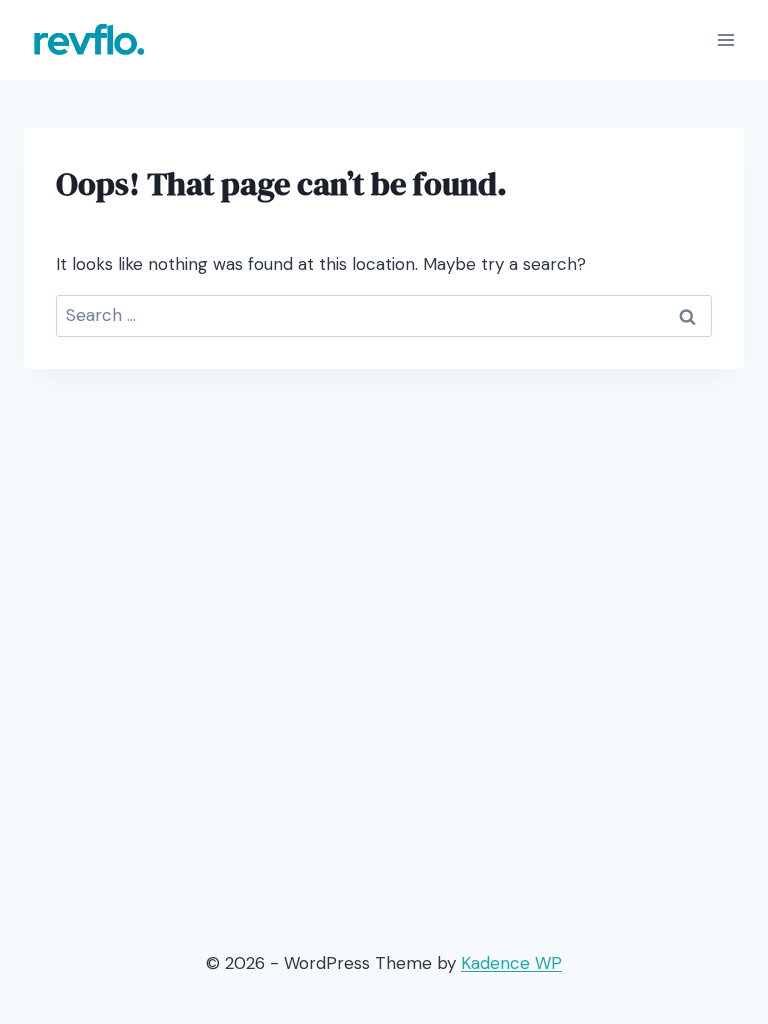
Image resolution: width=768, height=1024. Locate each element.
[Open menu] (725, 39)
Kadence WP (511, 963)
